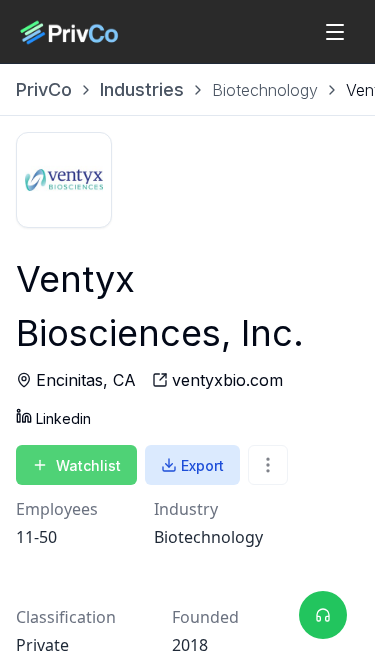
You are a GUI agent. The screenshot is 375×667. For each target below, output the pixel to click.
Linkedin (63, 418)
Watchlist (88, 465)
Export (202, 465)
